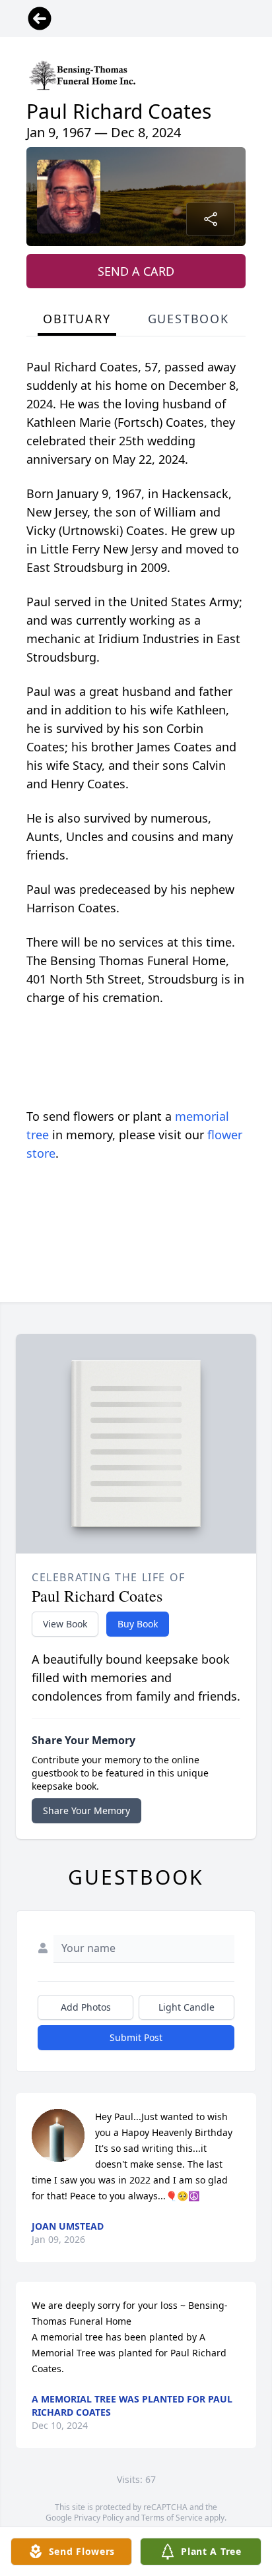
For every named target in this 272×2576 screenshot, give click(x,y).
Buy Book (138, 1624)
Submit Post (136, 2037)
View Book (65, 1624)
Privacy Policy (99, 2518)
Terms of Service (172, 2518)
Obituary (77, 319)
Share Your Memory (86, 1810)
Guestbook (188, 319)
